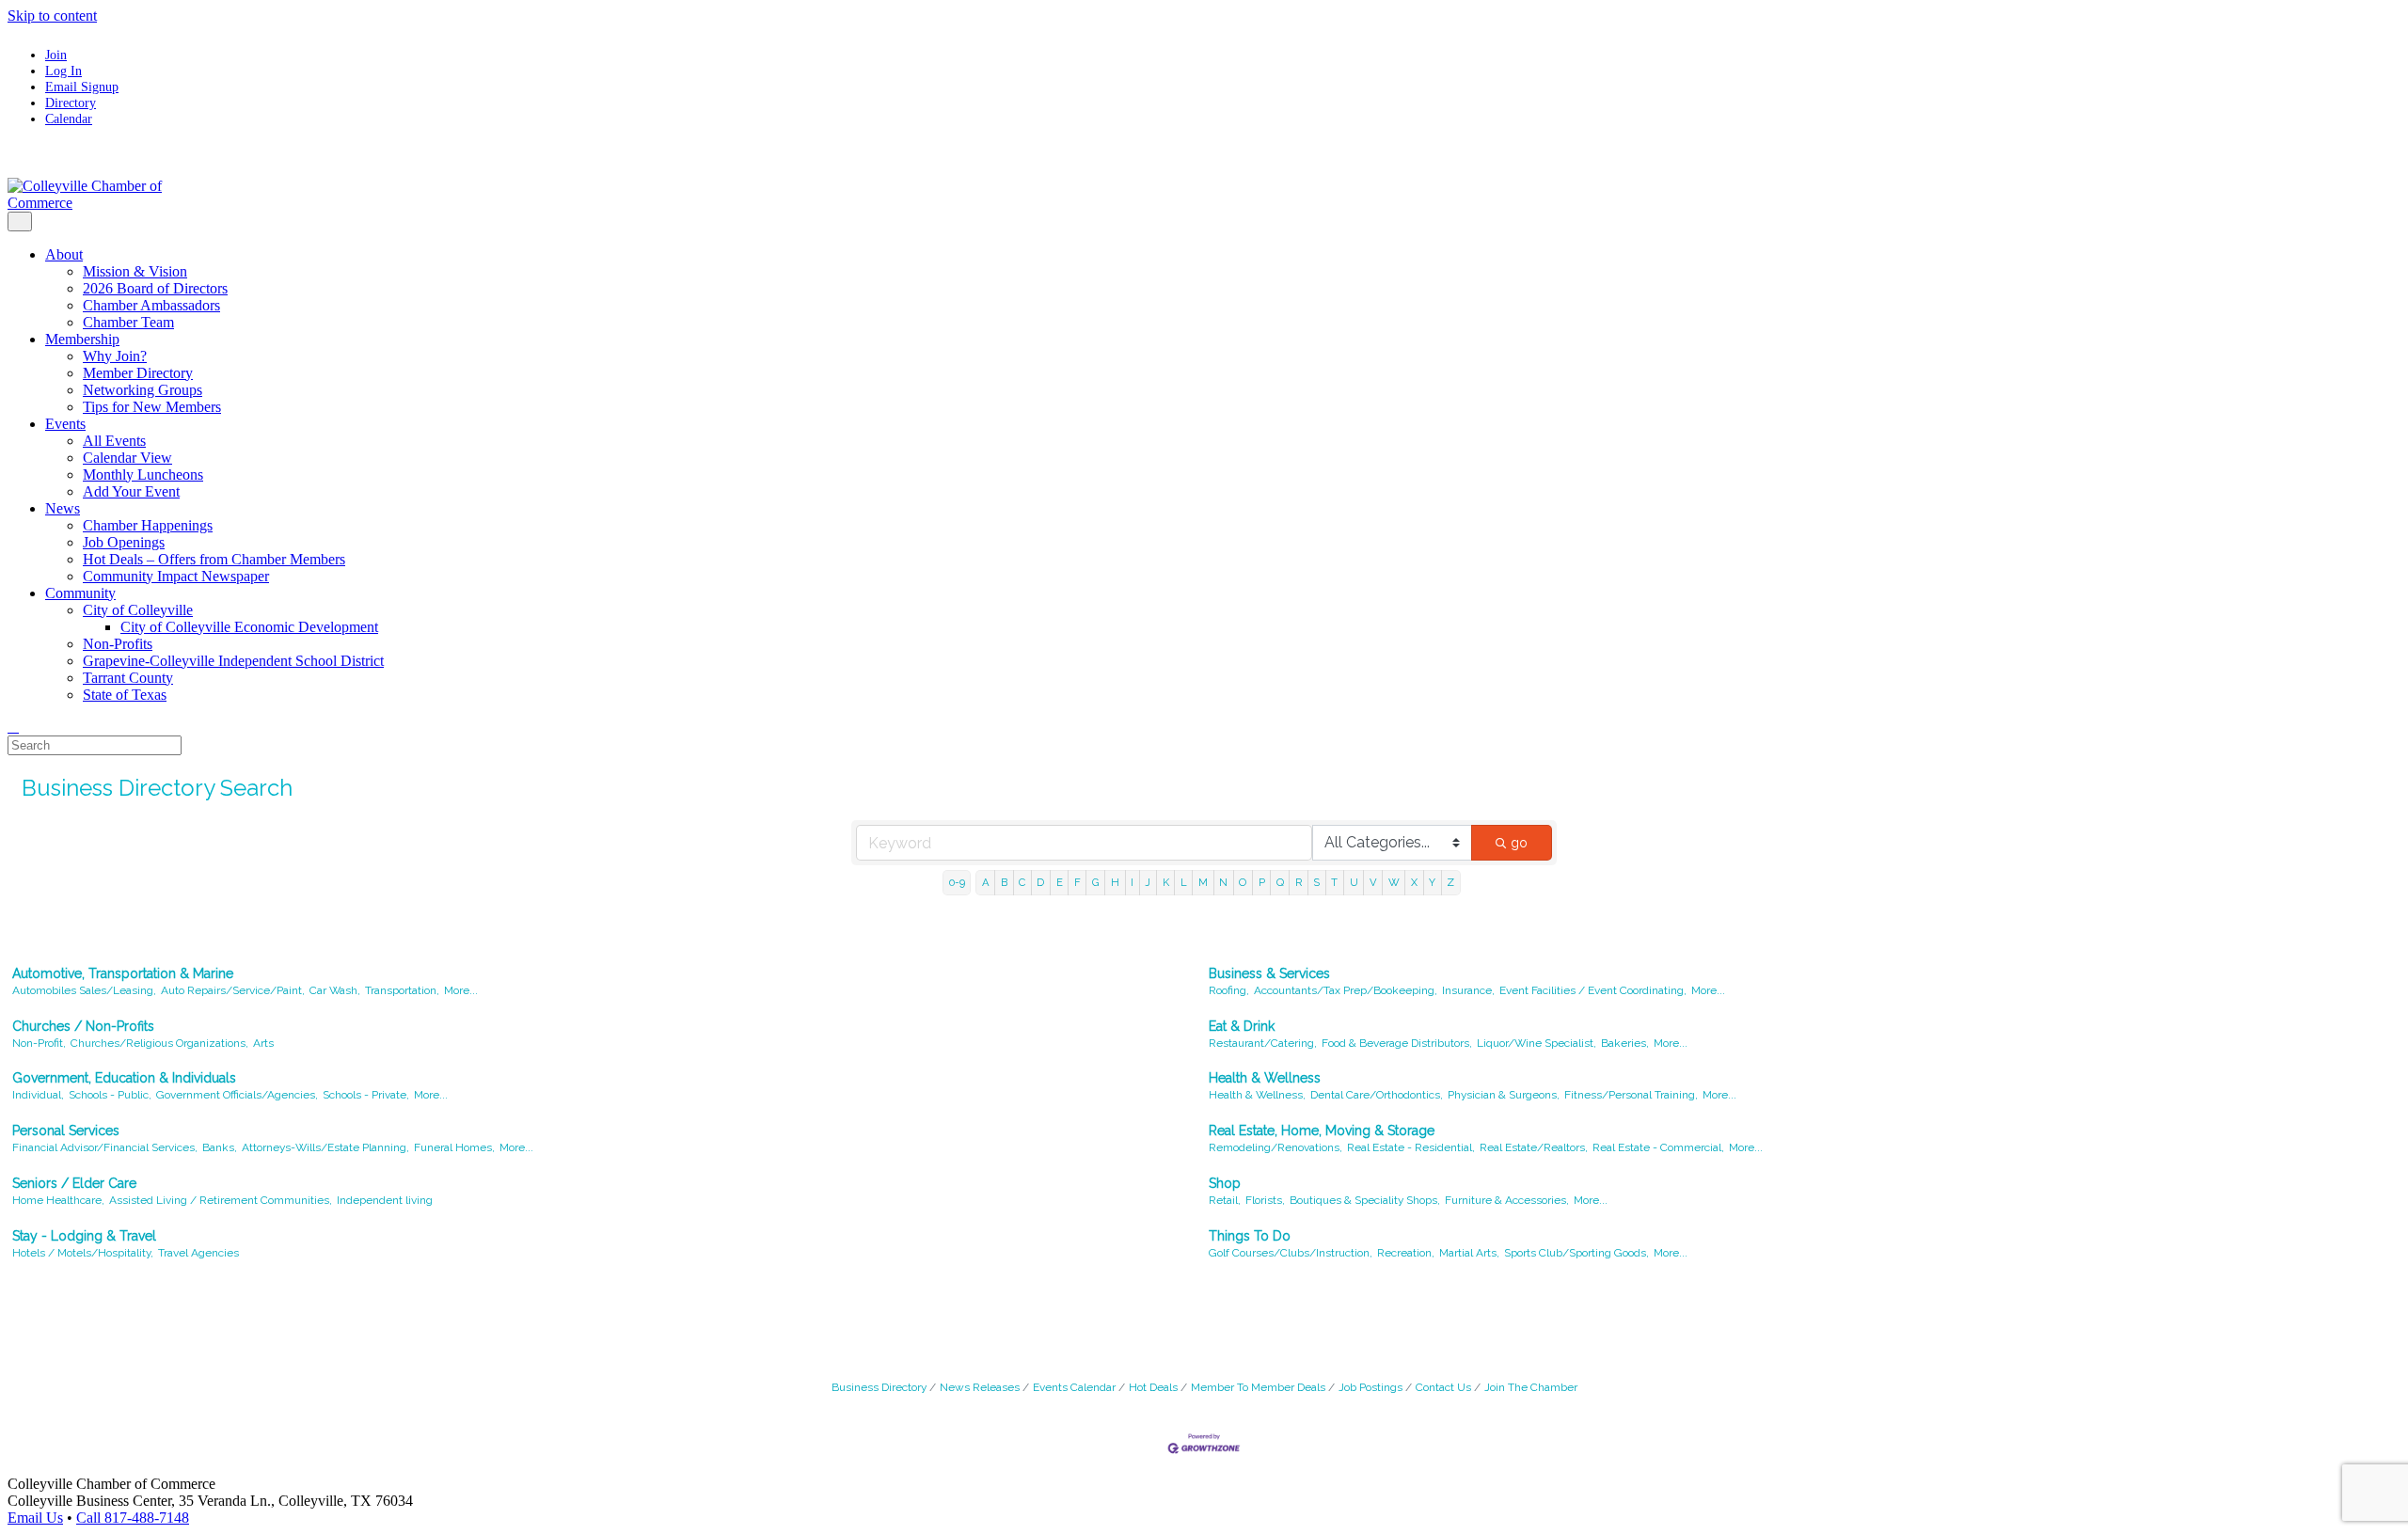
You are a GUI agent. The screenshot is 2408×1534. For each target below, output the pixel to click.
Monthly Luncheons (143, 474)
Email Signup (82, 87)
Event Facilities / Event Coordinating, (1593, 990)
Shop (1225, 1183)
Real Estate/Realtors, (1534, 1147)
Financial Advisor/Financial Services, (105, 1147)
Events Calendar (1074, 1387)
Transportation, (402, 990)
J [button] (1148, 882)
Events (65, 424)
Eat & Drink (1242, 1026)
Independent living (385, 1200)
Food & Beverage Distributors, (1397, 1043)
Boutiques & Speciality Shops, (1365, 1200)
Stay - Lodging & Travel (84, 1236)
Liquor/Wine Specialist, (1537, 1043)
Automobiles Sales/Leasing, (84, 990)
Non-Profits (118, 644)
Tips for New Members (152, 407)
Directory (71, 103)
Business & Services (1269, 973)
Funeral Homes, (454, 1147)
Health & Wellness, (1257, 1095)
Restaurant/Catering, (1263, 1043)
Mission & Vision (135, 271)
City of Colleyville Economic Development (249, 627)
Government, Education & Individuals (124, 1078)
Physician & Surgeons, (1504, 1095)
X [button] (1414, 882)
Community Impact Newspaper (176, 576)
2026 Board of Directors (155, 288)
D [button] (1040, 882)
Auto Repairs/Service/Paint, (233, 990)
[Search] (13, 727)
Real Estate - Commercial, (1658, 1147)
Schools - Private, (366, 1095)
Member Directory (138, 373)
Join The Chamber (1531, 1387)
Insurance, (1468, 990)
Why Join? (115, 356)
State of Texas (125, 695)
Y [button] (1432, 882)
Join (56, 55)
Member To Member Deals (1258, 1387)
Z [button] (1450, 882)
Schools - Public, (110, 1095)
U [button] (1354, 882)
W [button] (1394, 882)
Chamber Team (128, 322)
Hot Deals (1153, 1387)
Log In (63, 71)
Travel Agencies (198, 1253)
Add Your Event (131, 491)
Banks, (220, 1147)
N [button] (1223, 882)
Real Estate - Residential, (1411, 1147)
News (63, 508)
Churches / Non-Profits (83, 1026)
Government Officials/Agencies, (237, 1095)
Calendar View (127, 458)
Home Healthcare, (58, 1200)
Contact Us (1443, 1387)
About (64, 254)
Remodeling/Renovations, (1275, 1147)
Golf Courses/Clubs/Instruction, (1291, 1253)
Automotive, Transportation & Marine (123, 973)
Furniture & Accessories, (1507, 1200)
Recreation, (1406, 1253)
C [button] (1022, 882)
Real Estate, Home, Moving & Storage (1322, 1131)
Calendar (69, 119)
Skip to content (52, 16)
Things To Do (1250, 1236)
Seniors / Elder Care (74, 1183)
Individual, (38, 1095)
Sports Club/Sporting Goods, (1576, 1253)
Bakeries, (1625, 1043)
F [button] (1077, 882)
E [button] (1060, 882)
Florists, (1265, 1200)
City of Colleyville (138, 610)
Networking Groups (143, 390)
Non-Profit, (39, 1043)
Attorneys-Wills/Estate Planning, (325, 1147)
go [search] (1519, 843)
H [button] (1115, 882)
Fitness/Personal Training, (1631, 1095)
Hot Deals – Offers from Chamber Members (214, 559)
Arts (263, 1043)
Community (80, 593)
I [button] (1132, 882)
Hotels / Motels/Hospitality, (83, 1253)
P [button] (1262, 882)
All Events (114, 441)
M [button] (1203, 882)
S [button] (1316, 882)
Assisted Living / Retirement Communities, (221, 1200)
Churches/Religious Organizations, (159, 1043)
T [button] (1334, 882)
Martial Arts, (1469, 1253)
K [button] (1166, 882)
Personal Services (66, 1131)
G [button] (1096, 882)
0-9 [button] (957, 882)
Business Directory (879, 1387)
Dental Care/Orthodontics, (1377, 1095)
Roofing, (1229, 990)
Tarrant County (128, 678)
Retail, (1225, 1200)
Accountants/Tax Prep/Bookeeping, (1346, 990)
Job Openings (124, 542)
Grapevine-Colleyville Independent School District (233, 661)
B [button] (1004, 882)
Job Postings (1370, 1387)
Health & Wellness (1265, 1078)
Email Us (35, 1518)
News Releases (980, 1387)
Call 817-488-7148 (133, 1518)
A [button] (986, 882)
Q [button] (1280, 882)
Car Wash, (335, 990)
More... (461, 990)
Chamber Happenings (148, 525)
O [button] (1243, 882)
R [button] (1299, 882)
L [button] (1184, 882)
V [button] (1373, 882)
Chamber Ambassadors (151, 305)
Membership (82, 339)
